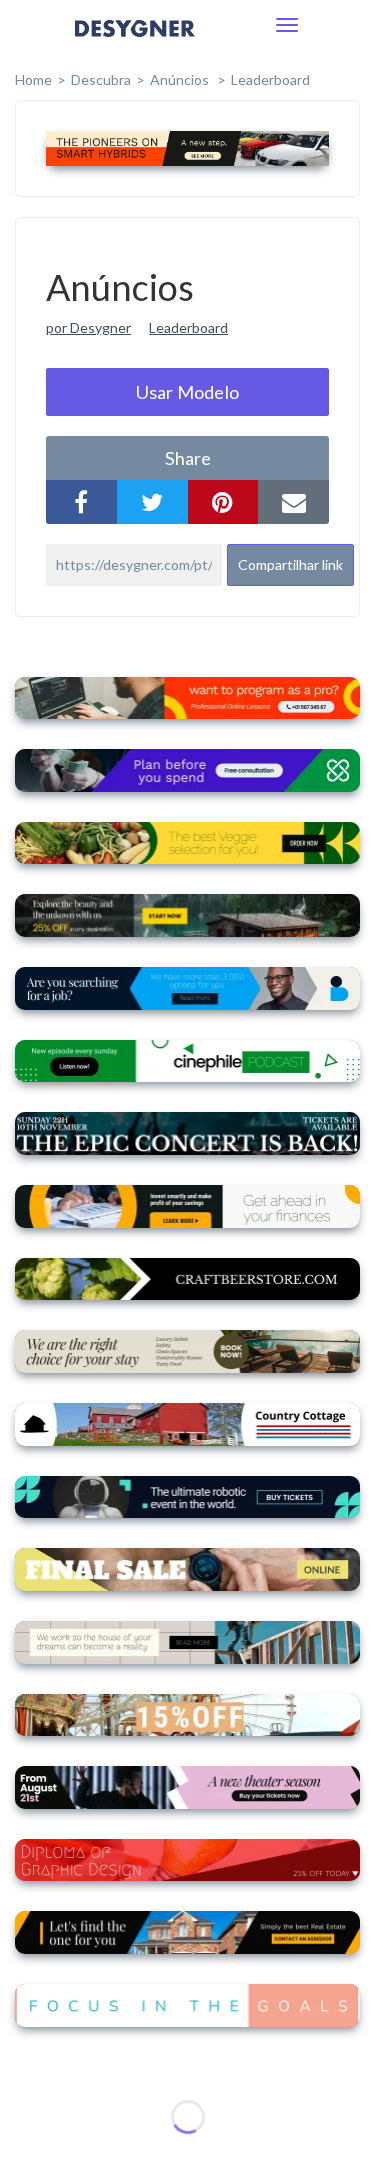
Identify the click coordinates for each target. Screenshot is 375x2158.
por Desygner (88, 327)
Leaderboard (270, 79)
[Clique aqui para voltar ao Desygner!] (135, 42)
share (188, 458)
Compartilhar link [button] (290, 564)
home (33, 79)
